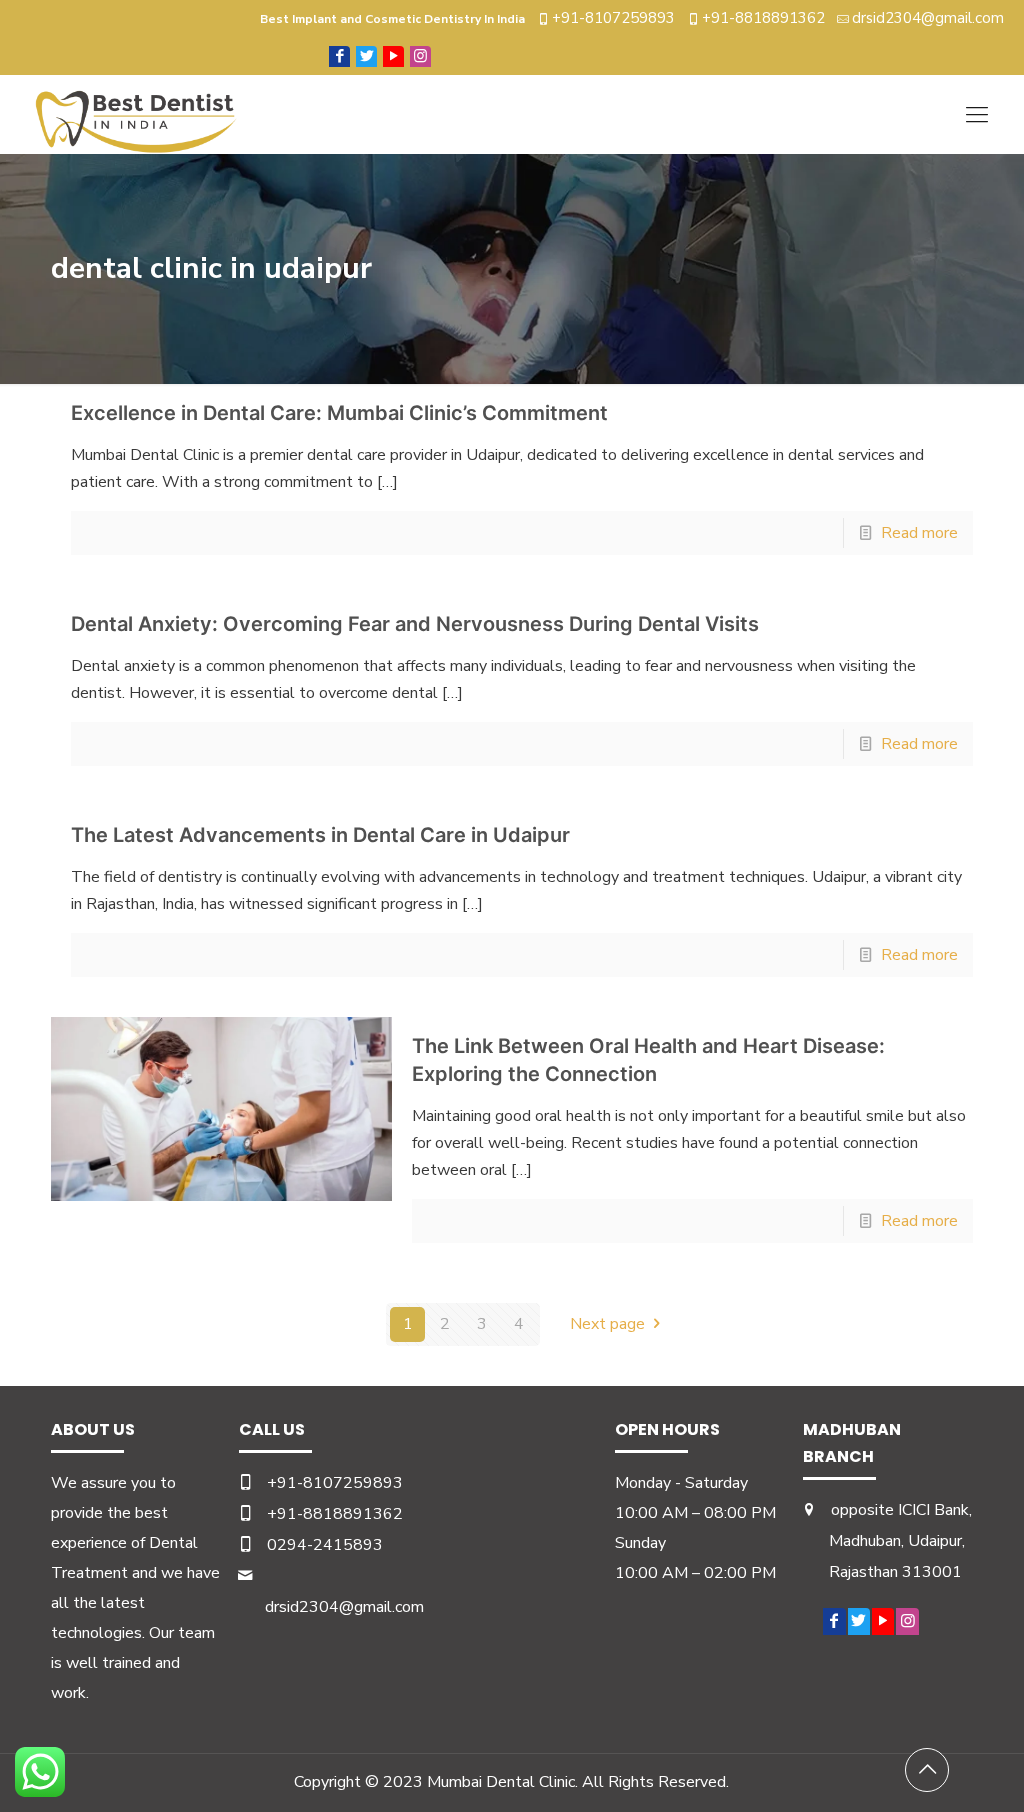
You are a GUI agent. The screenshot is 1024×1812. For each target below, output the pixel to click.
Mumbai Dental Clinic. (502, 1782)
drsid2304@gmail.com (928, 18)
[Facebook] (339, 56)
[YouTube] (393, 56)
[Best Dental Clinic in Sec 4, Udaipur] (137, 114)
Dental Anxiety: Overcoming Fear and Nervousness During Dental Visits (415, 624)
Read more (919, 533)
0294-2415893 (325, 1545)
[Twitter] (366, 56)
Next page (607, 1324)
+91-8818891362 (763, 18)
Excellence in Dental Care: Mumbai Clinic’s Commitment (339, 413)
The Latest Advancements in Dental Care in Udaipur (320, 835)
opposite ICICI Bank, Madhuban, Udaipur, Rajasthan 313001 (900, 1541)
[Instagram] (420, 56)
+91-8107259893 (613, 18)
